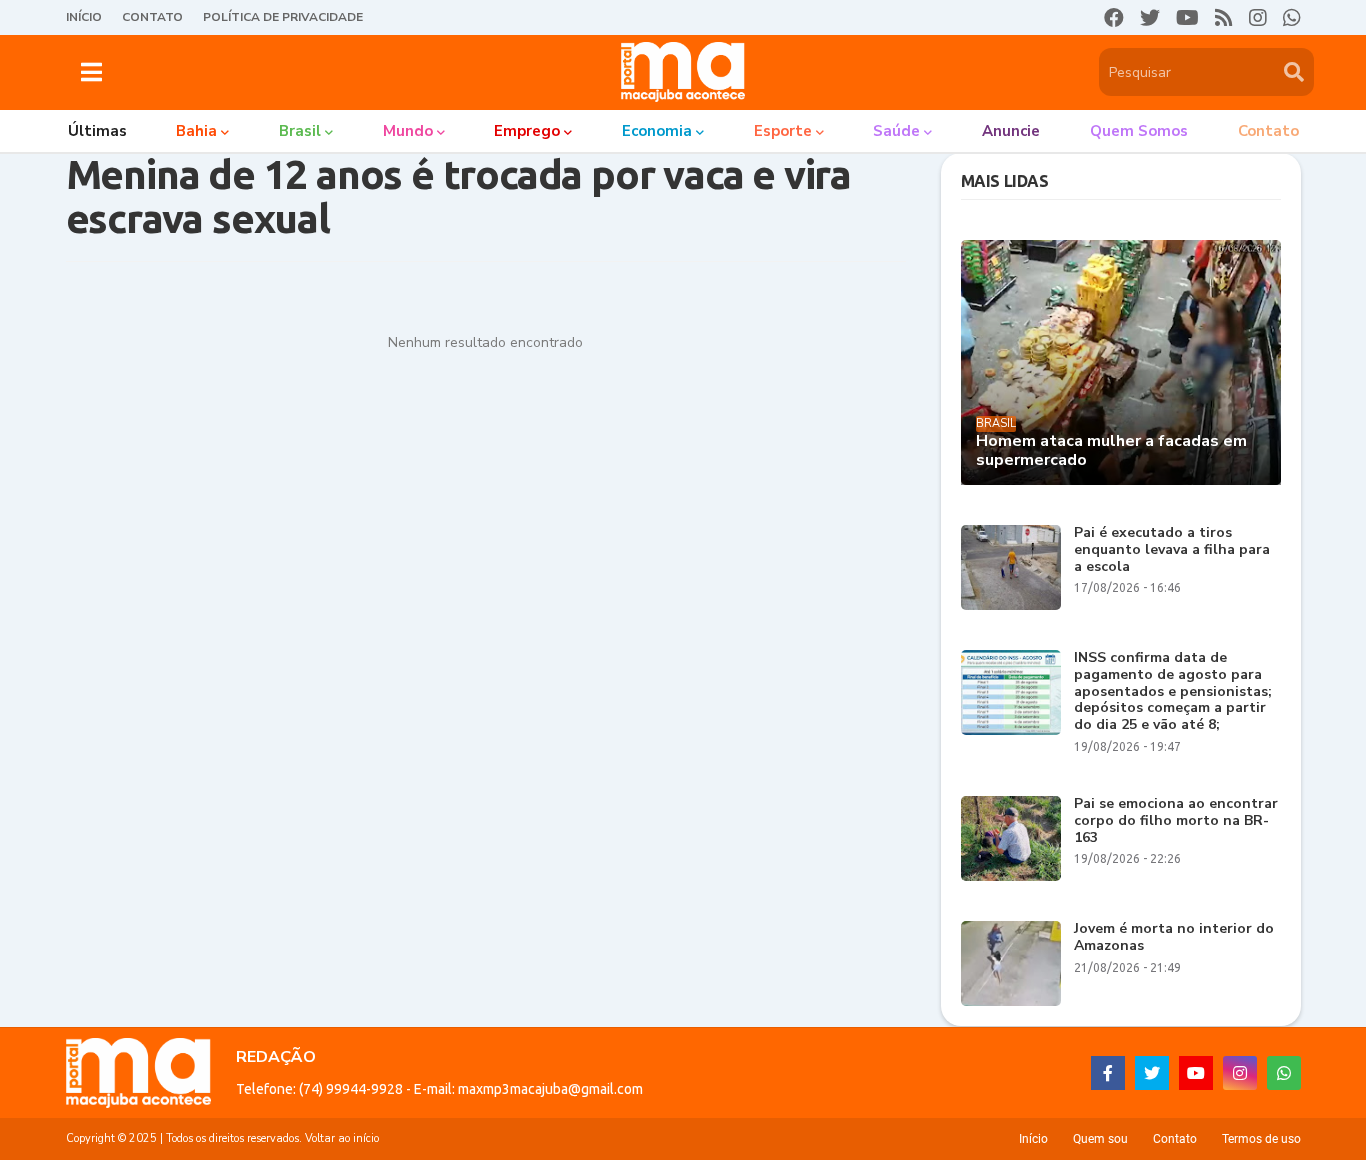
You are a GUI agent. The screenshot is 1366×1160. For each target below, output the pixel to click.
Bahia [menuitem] (196, 131)
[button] (91, 72)
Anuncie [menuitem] (1011, 131)
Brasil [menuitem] (300, 131)
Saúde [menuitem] (896, 131)
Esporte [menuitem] (783, 131)
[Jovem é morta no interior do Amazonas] (1011, 963)
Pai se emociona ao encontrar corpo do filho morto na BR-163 (1176, 821)
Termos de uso (1261, 1139)
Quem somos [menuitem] (1139, 131)
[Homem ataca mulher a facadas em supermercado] (1121, 362)
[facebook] (1114, 18)
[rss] (1224, 18)
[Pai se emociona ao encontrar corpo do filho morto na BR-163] (1011, 838)
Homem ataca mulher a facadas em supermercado (1111, 451)
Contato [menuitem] (1268, 131)
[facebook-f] (1108, 1073)
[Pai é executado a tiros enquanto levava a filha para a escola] (1011, 567)
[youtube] (1187, 18)
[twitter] (1150, 18)
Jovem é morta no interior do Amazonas (1174, 938)
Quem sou (1100, 1139)
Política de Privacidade (283, 17)
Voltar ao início (342, 1138)
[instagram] (1258, 18)
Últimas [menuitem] (97, 131)
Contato (152, 17)
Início (84, 17)
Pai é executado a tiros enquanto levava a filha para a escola (1172, 550)
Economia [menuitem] (657, 131)
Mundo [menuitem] (408, 131)
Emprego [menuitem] (527, 131)
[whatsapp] (1292, 18)
